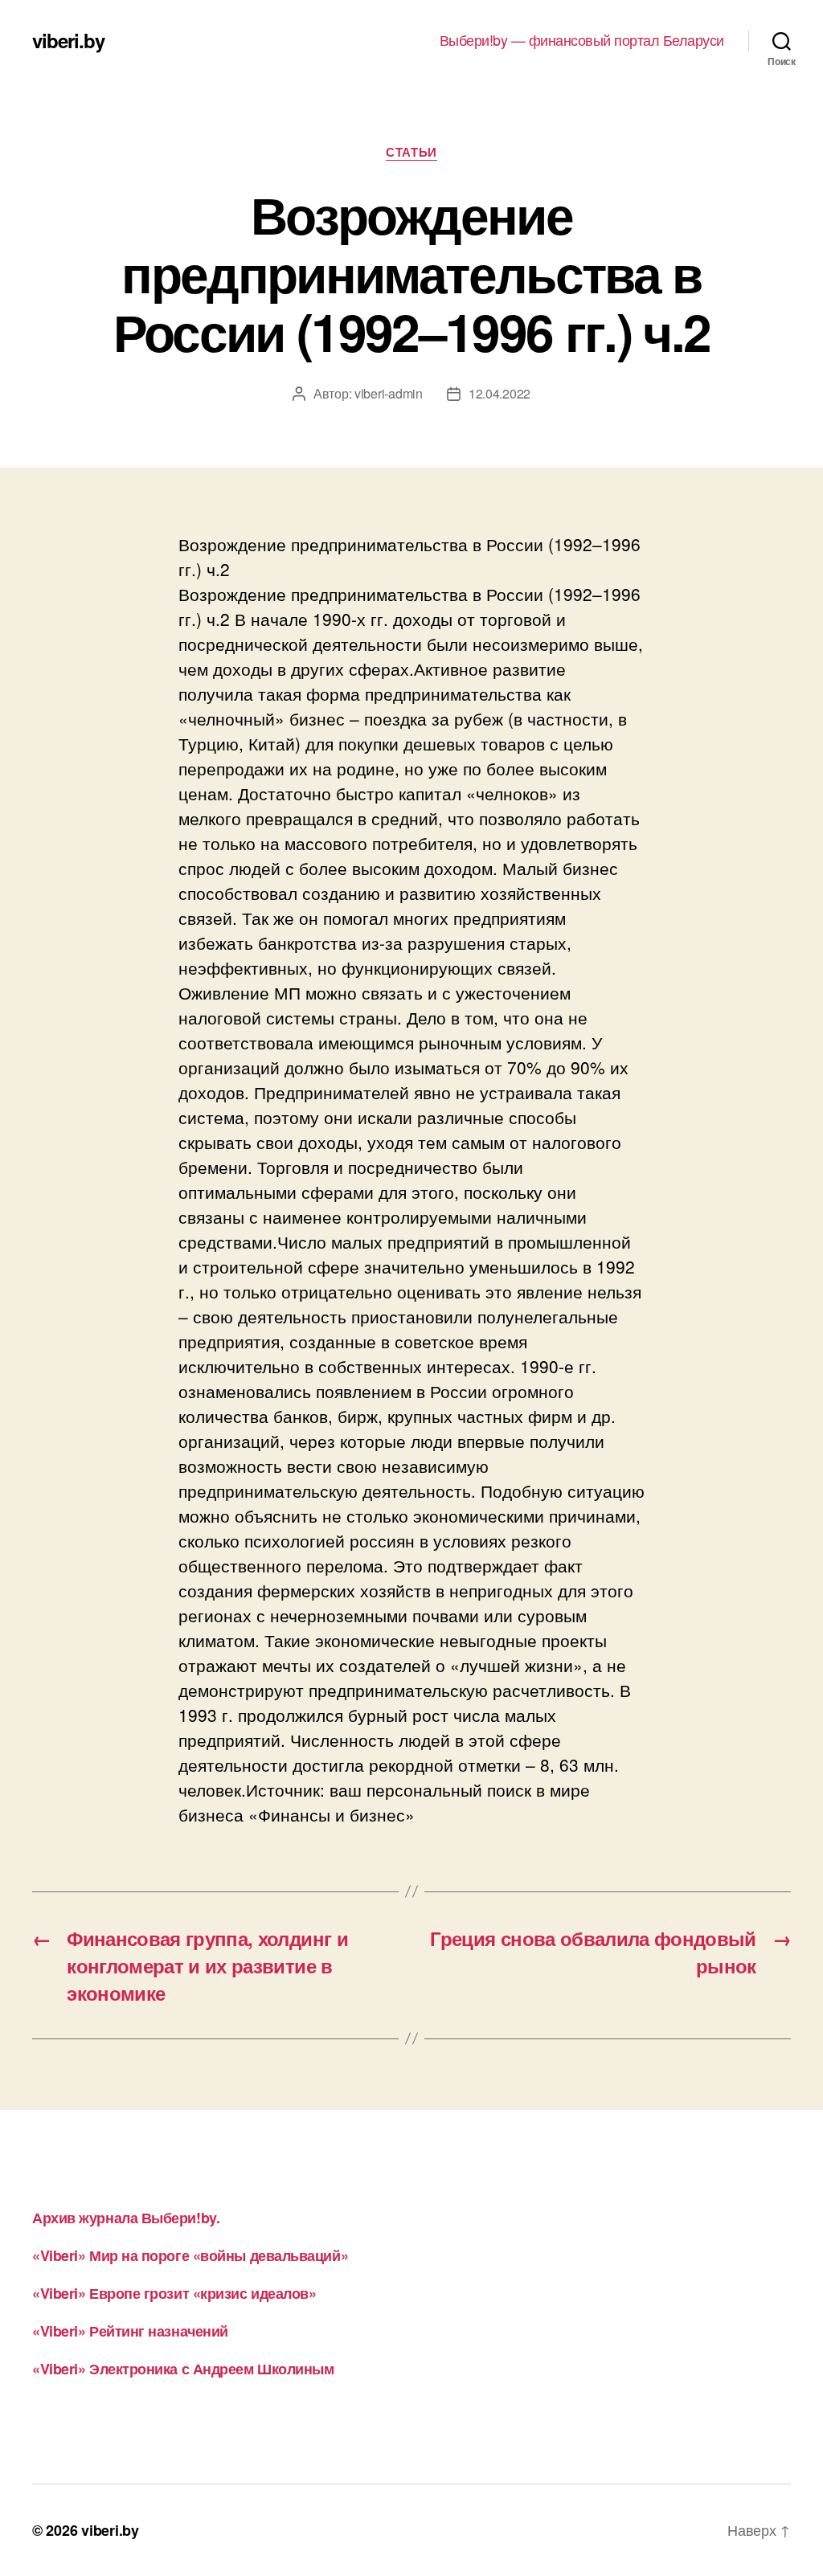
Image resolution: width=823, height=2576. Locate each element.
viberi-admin (389, 393)
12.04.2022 (500, 393)
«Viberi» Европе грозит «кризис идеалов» (174, 2293)
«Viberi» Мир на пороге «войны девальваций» (190, 2255)
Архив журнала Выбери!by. (126, 2218)
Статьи (411, 153)
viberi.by (68, 40)
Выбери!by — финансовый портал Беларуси (582, 40)
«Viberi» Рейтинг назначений (130, 2331)
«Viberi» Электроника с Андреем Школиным (183, 2369)
